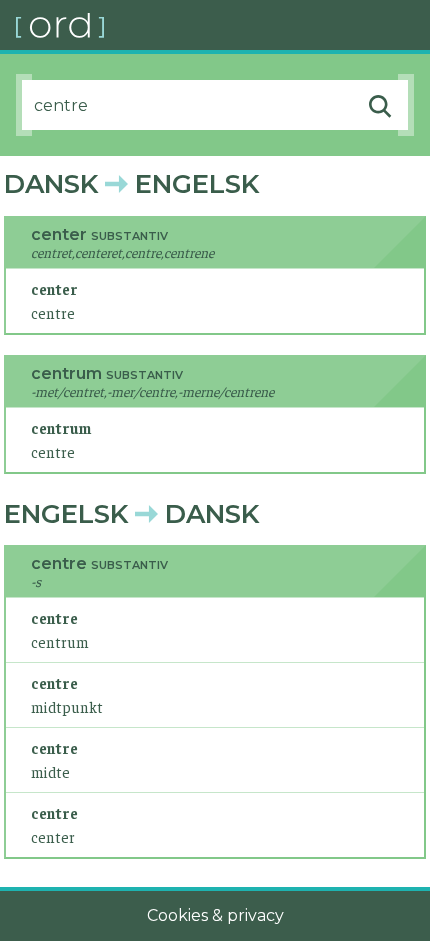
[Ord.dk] (223, 25)
